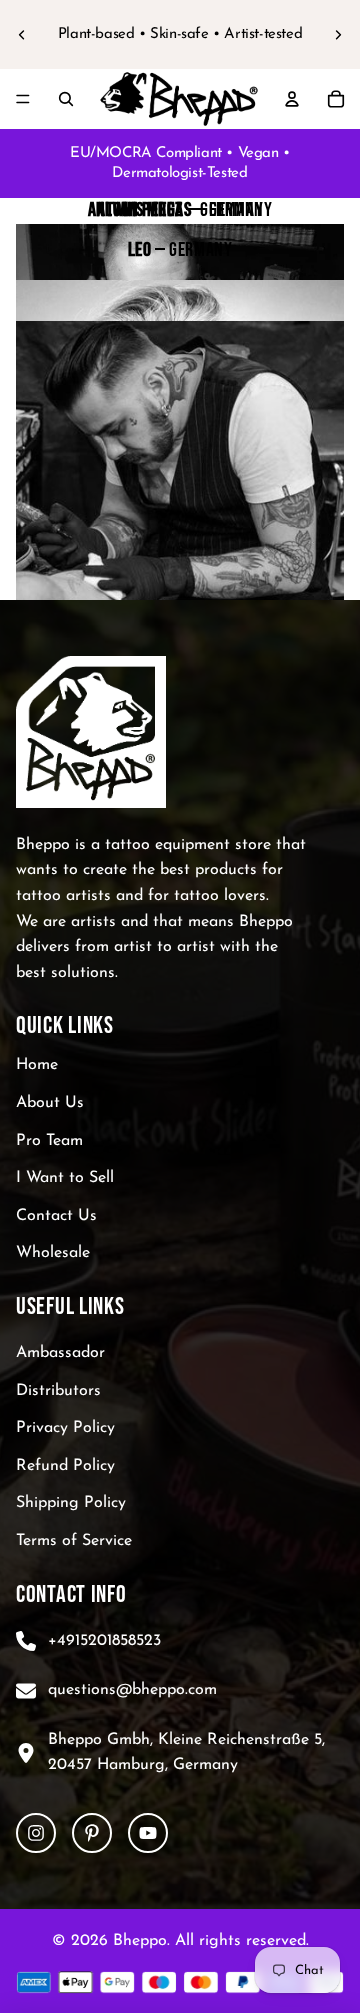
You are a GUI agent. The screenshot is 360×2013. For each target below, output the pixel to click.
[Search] (66, 99)
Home (37, 1066)
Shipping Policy (71, 1504)
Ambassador (60, 1353)
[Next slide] (338, 35)
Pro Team (49, 1141)
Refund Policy (65, 1466)
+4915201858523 (104, 1641)
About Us (50, 1103)
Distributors (58, 1391)
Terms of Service (74, 1541)
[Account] (292, 99)
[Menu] (23, 99)
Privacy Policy (65, 1429)
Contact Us (56, 1216)
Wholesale (53, 1254)
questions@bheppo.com (132, 1690)
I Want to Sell (65, 1179)
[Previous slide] (22, 35)
